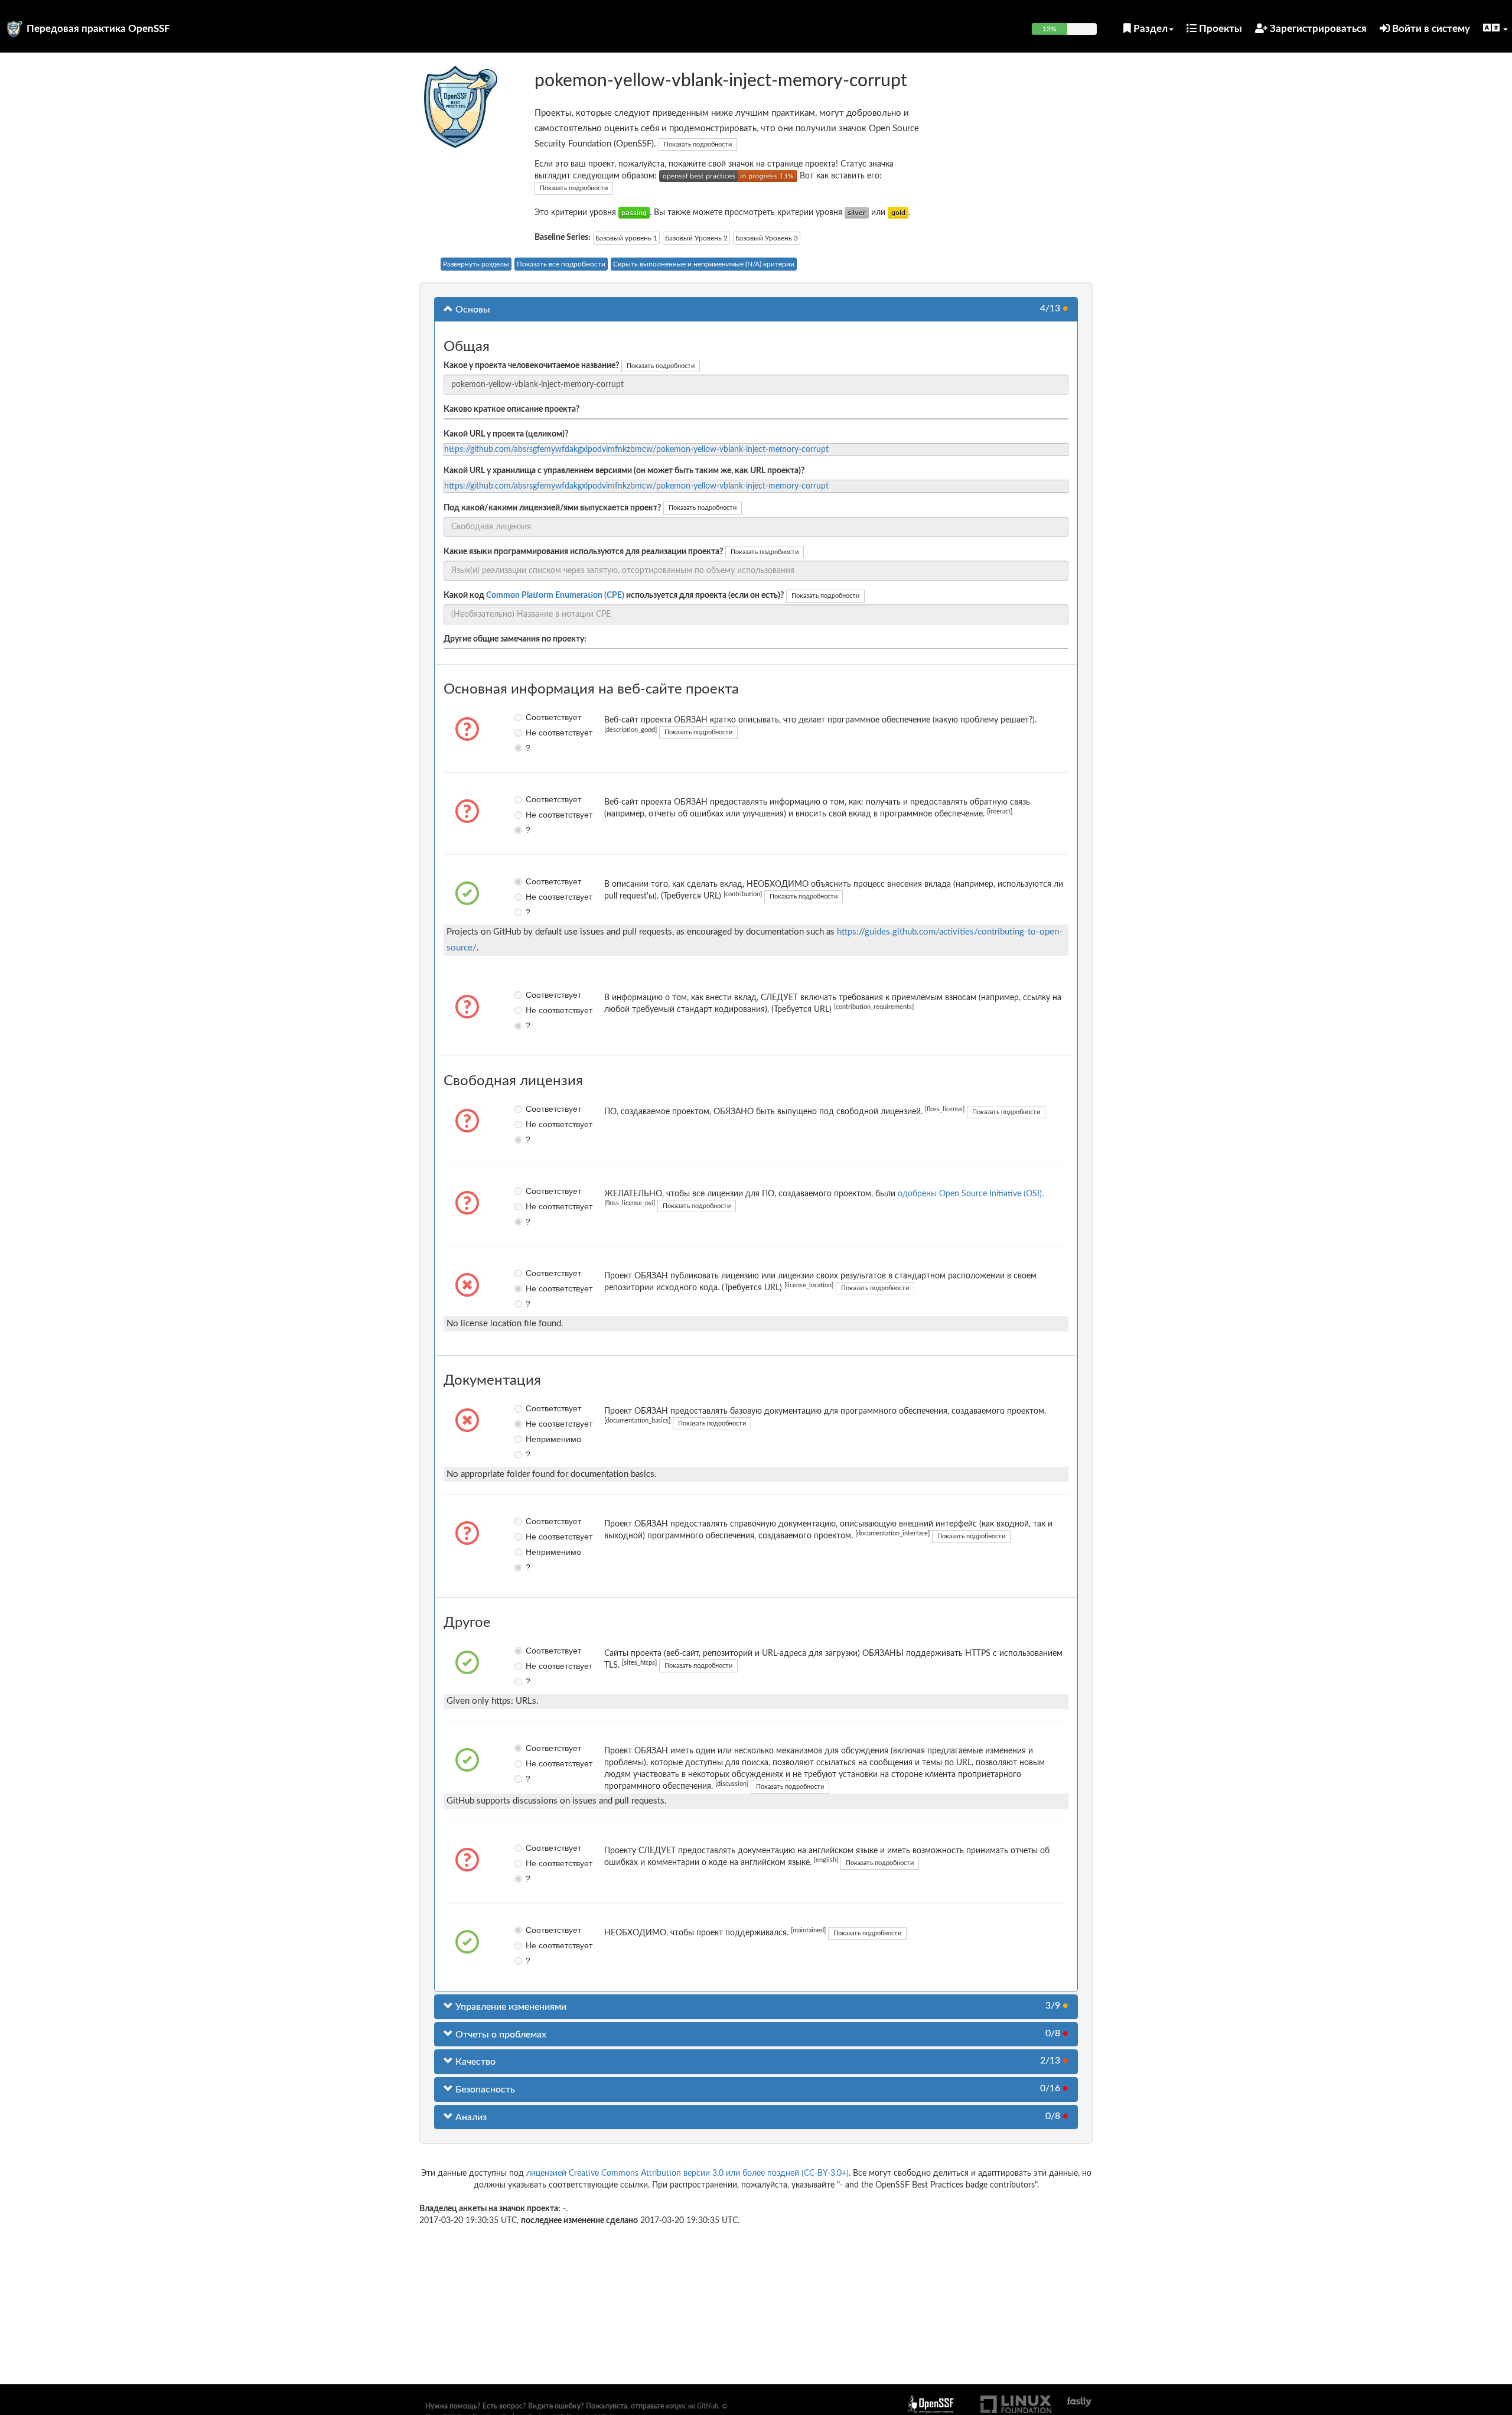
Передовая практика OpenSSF (98, 29)
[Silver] (857, 213)
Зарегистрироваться (1317, 29)
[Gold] (898, 213)
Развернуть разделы (476, 264)
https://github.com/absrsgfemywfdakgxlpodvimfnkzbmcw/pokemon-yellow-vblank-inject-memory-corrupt (636, 450)
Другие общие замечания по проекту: (515, 639)
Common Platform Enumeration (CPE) (555, 595)
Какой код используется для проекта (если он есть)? (614, 595)
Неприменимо (534, 1439)
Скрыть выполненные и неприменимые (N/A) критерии (704, 264)
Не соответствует (534, 733)
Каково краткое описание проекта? (511, 409)
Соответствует (534, 717)
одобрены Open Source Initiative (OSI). (971, 1194)
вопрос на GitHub (692, 2406)
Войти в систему (1430, 29)
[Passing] (634, 213)
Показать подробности (698, 144)
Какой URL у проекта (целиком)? (506, 434)
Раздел (1149, 29)
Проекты (1219, 29)
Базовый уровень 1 (626, 238)
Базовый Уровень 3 (767, 238)
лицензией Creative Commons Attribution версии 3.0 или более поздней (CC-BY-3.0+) (687, 2173)
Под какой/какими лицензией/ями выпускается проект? (552, 508)
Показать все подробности (561, 264)
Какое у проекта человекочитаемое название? (531, 366)
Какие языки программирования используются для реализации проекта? (583, 552)
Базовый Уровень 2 (696, 238)
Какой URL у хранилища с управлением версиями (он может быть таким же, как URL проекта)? (624, 471)
